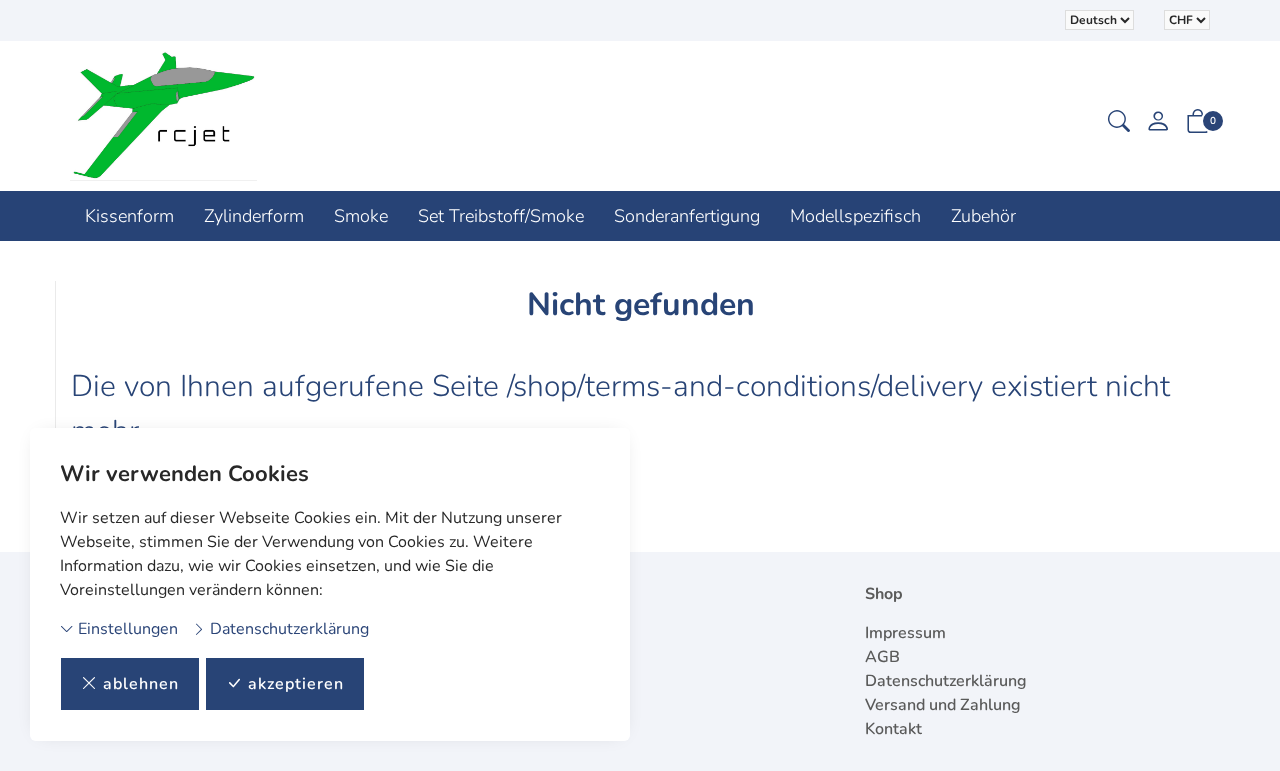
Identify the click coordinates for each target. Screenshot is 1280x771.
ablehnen (141, 684)
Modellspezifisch (855, 216)
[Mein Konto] (1158, 123)
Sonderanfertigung (687, 216)
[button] (1119, 123)
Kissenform (129, 216)
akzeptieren (296, 684)
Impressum (905, 633)
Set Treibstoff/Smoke (501, 216)
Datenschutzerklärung (287, 629)
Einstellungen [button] (126, 629)
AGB (882, 657)
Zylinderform (254, 216)
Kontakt (893, 729)
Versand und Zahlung (943, 705)
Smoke (361, 216)
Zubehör (983, 216)
